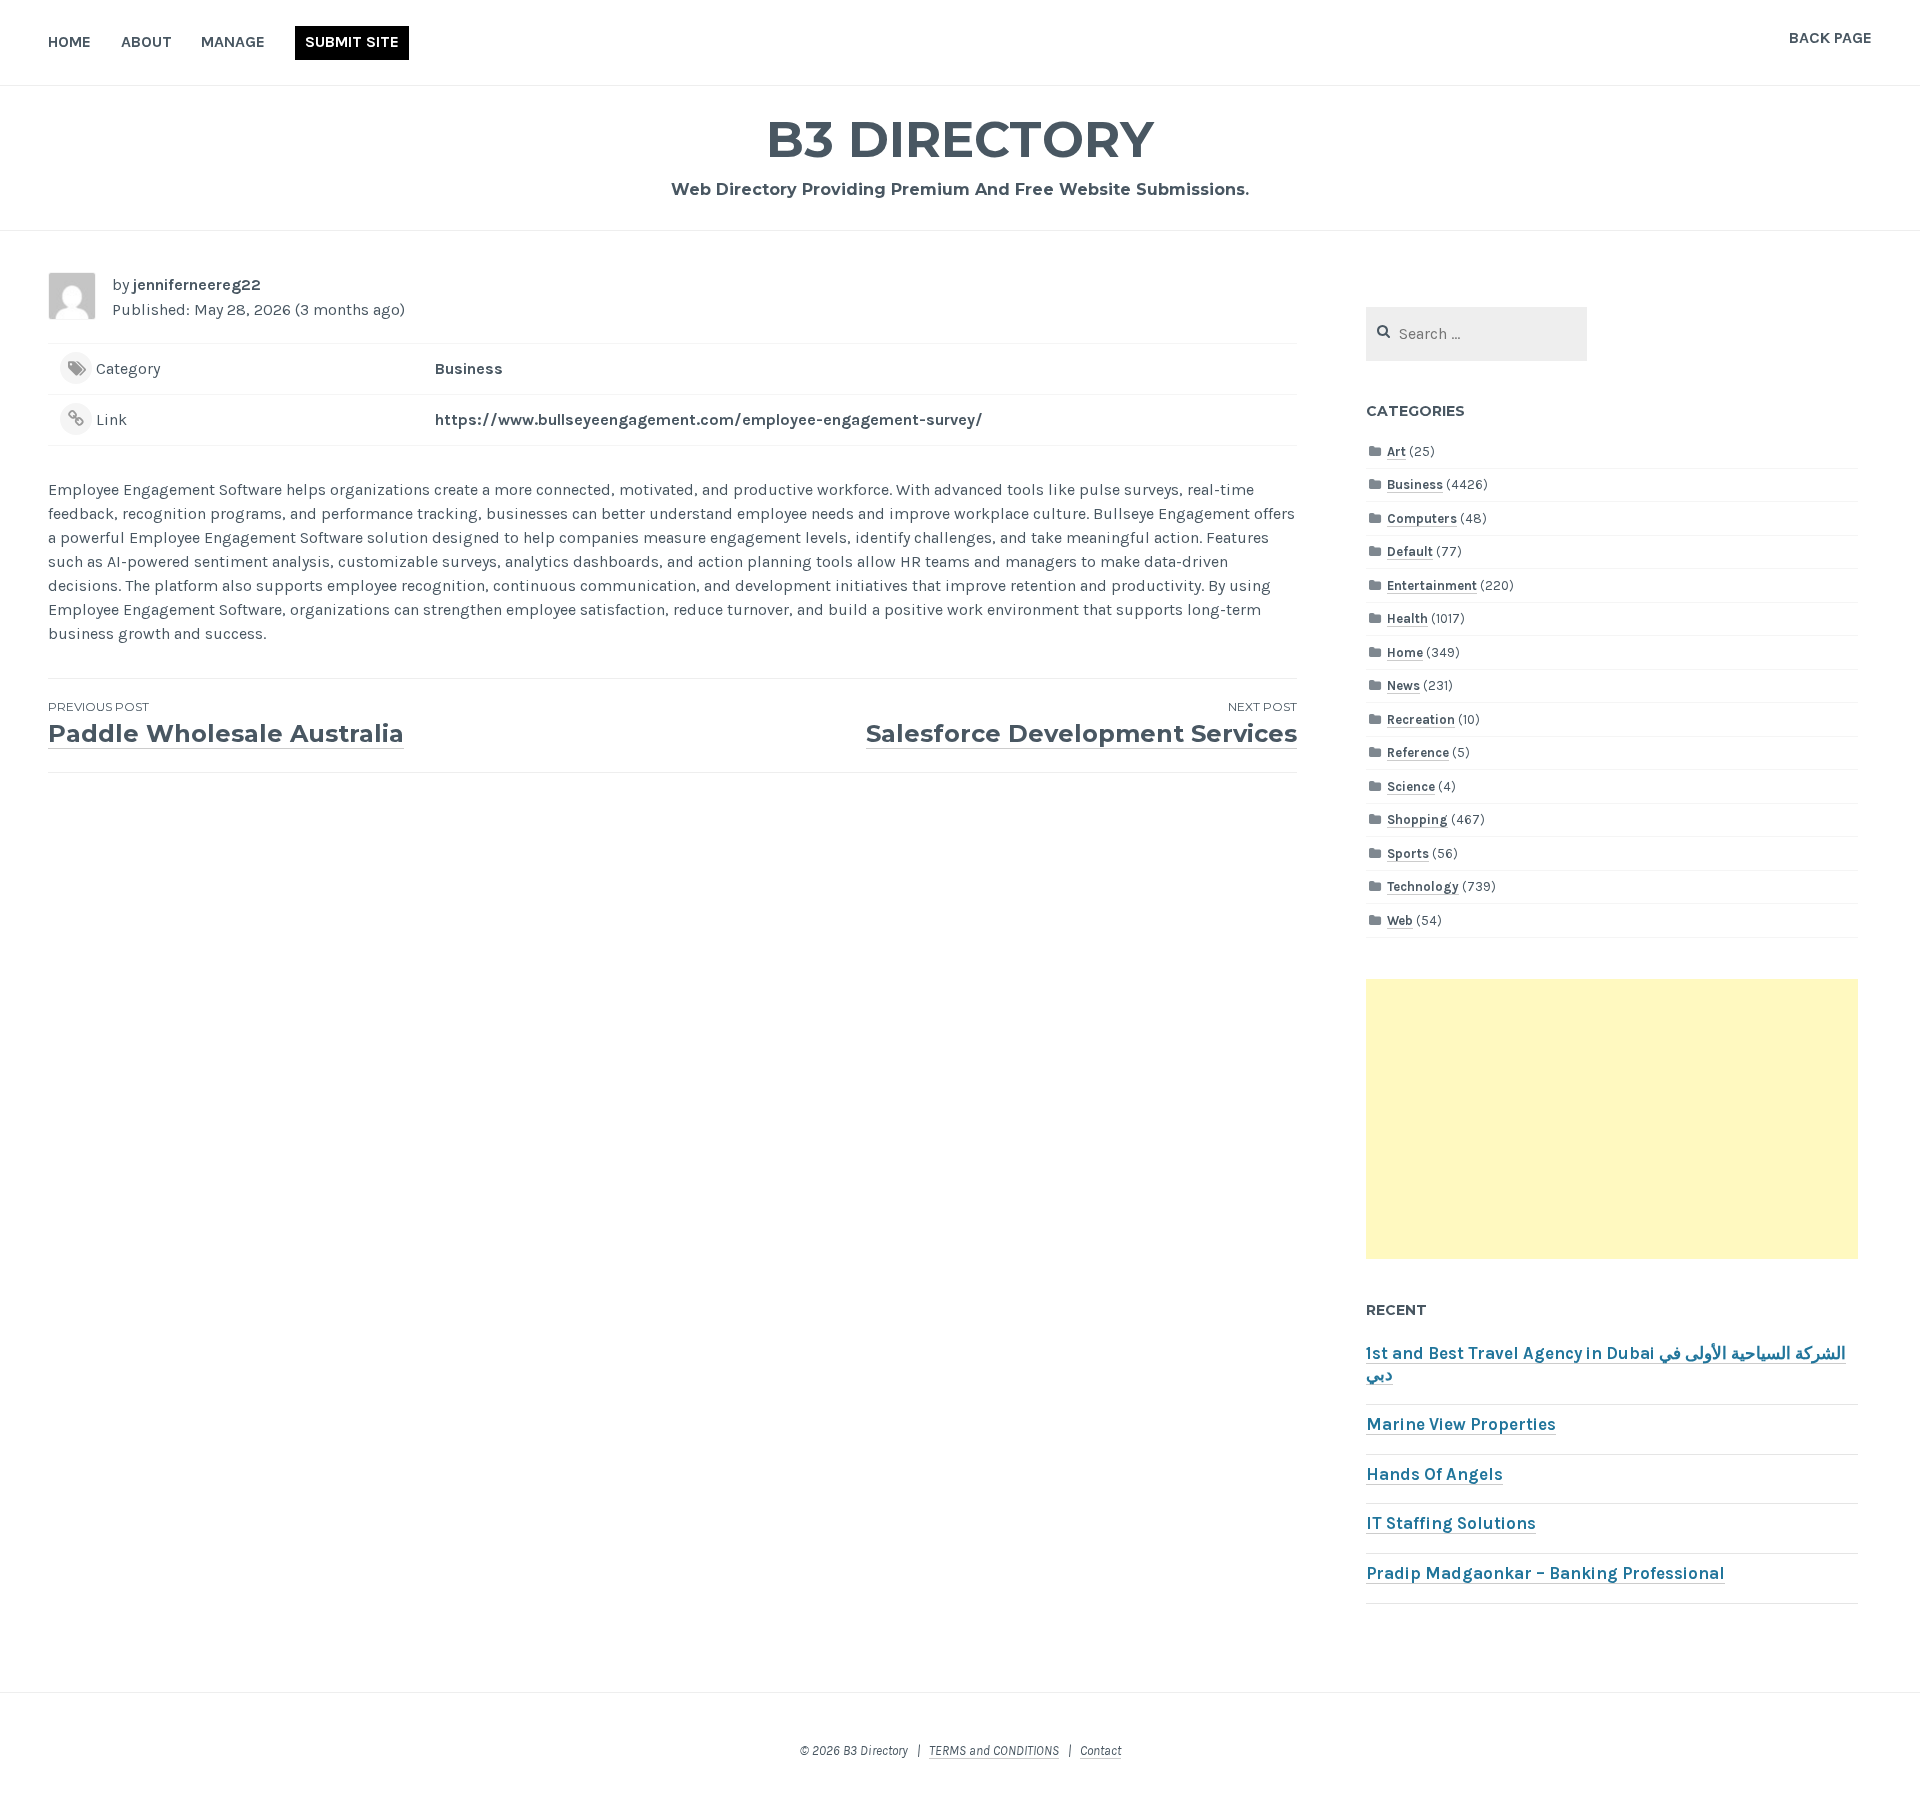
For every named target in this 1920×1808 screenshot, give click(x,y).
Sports (1408, 853)
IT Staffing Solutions (1451, 1523)
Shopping (1417, 819)
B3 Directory (960, 139)
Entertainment (1432, 585)
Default (1410, 551)
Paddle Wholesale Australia (226, 723)
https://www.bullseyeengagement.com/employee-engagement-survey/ (709, 419)
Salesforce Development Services (1081, 723)
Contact (1100, 1750)
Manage (233, 41)
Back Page (1830, 37)
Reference (1418, 752)
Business (469, 368)
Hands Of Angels (1434, 1474)
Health (1407, 618)
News (1403, 685)
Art (1396, 451)
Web (1400, 920)
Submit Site (352, 41)
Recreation (1421, 719)
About (146, 41)
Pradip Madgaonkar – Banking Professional (1545, 1573)
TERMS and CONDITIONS (994, 1750)
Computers (1422, 518)
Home (69, 41)
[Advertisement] (1612, 1119)
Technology (1423, 886)
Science (1411, 786)
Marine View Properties (1461, 1424)
